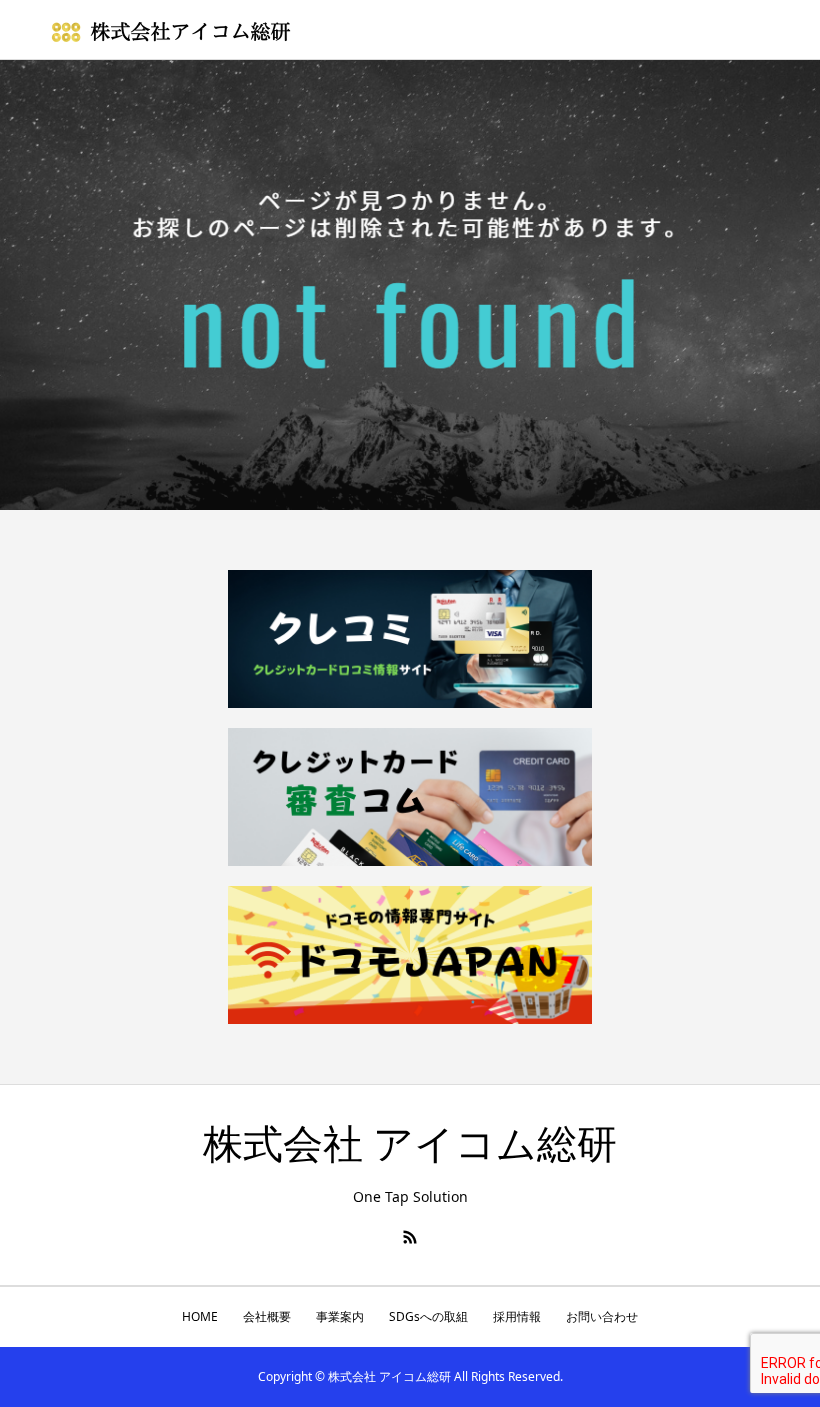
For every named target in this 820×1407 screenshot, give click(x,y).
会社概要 (267, 1316)
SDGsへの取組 (428, 1316)
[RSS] (410, 1237)
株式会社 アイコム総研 (410, 1144)
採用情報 (517, 1316)
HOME (200, 1316)
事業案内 (340, 1316)
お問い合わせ (602, 1316)
